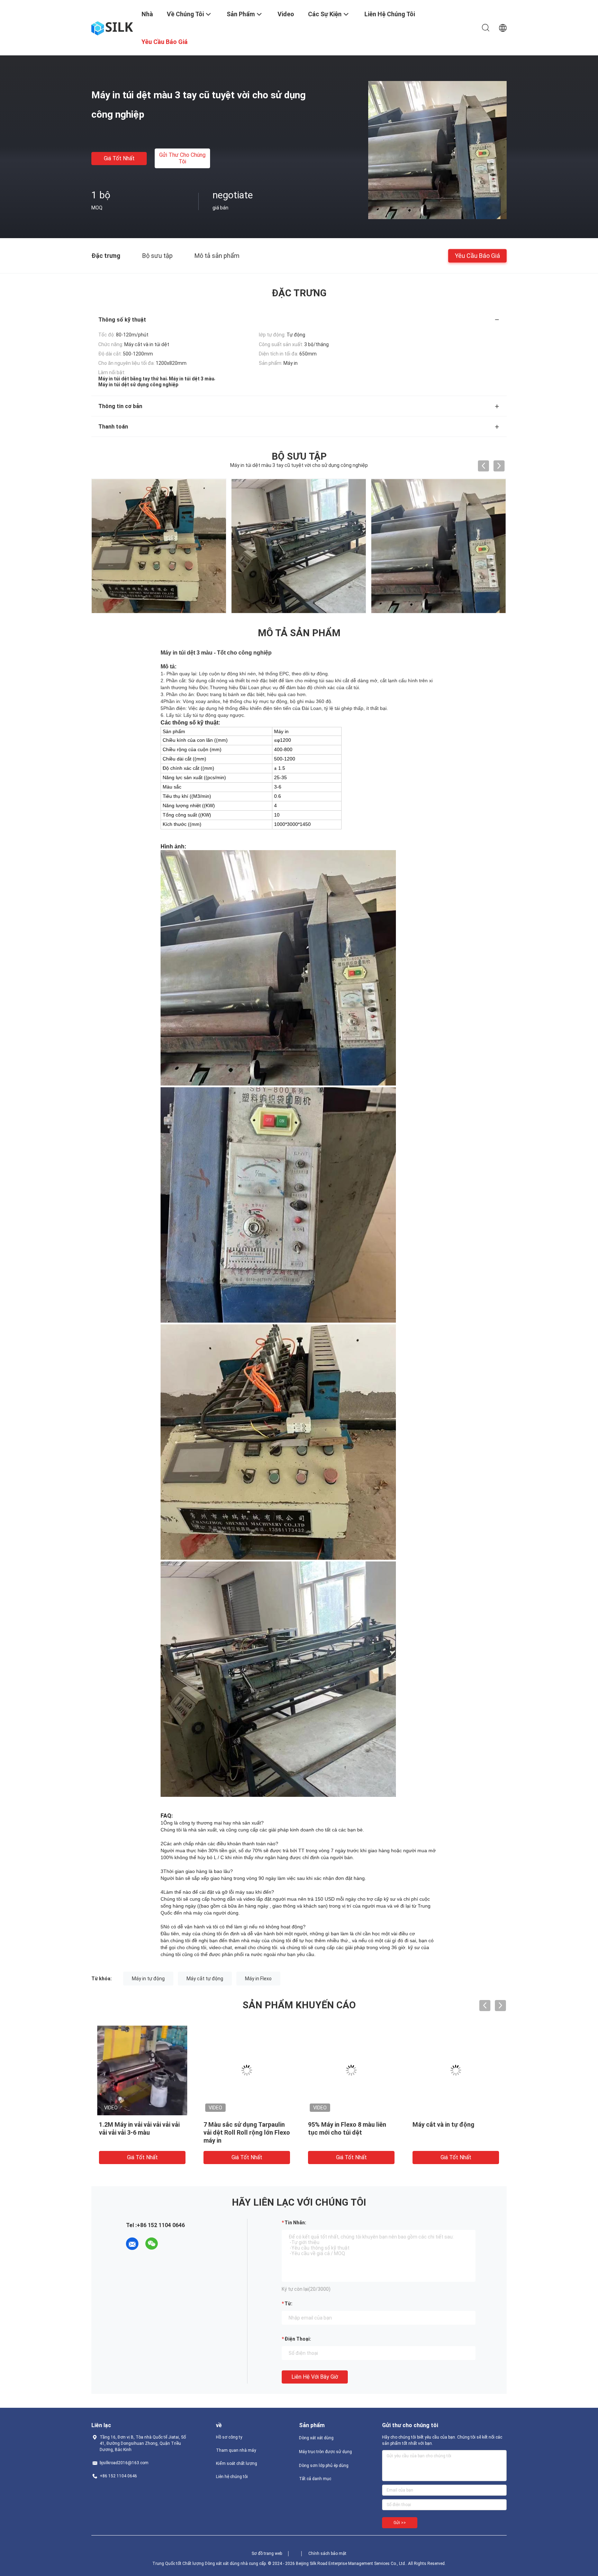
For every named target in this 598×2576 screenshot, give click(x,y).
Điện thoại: (298, 2339)
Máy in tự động (148, 1979)
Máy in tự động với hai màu (241, 2124)
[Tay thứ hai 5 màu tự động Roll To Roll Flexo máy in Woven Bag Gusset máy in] (142, 2070)
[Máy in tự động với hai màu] (247, 2070)
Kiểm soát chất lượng (237, 2464)
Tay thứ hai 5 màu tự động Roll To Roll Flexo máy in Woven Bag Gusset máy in (136, 2132)
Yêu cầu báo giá (477, 255)
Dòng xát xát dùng (316, 2438)
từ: (288, 2304)
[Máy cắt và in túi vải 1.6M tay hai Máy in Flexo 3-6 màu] (456, 2070)
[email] (132, 2244)
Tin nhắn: (295, 2223)
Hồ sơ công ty (229, 2437)
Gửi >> (400, 2523)
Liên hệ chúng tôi (232, 2477)
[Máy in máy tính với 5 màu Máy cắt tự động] (351, 2070)
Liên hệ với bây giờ (315, 2377)
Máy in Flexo (258, 1979)
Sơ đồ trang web (267, 2554)
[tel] (171, 2244)
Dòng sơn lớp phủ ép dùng (324, 2466)
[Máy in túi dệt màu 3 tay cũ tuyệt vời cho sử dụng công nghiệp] (437, 150)
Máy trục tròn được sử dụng (325, 2452)
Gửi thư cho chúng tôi (182, 158)
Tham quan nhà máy (236, 2450)
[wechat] (152, 2244)
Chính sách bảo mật (327, 2554)
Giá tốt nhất (119, 158)
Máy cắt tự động (205, 1979)
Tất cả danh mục (315, 2479)
